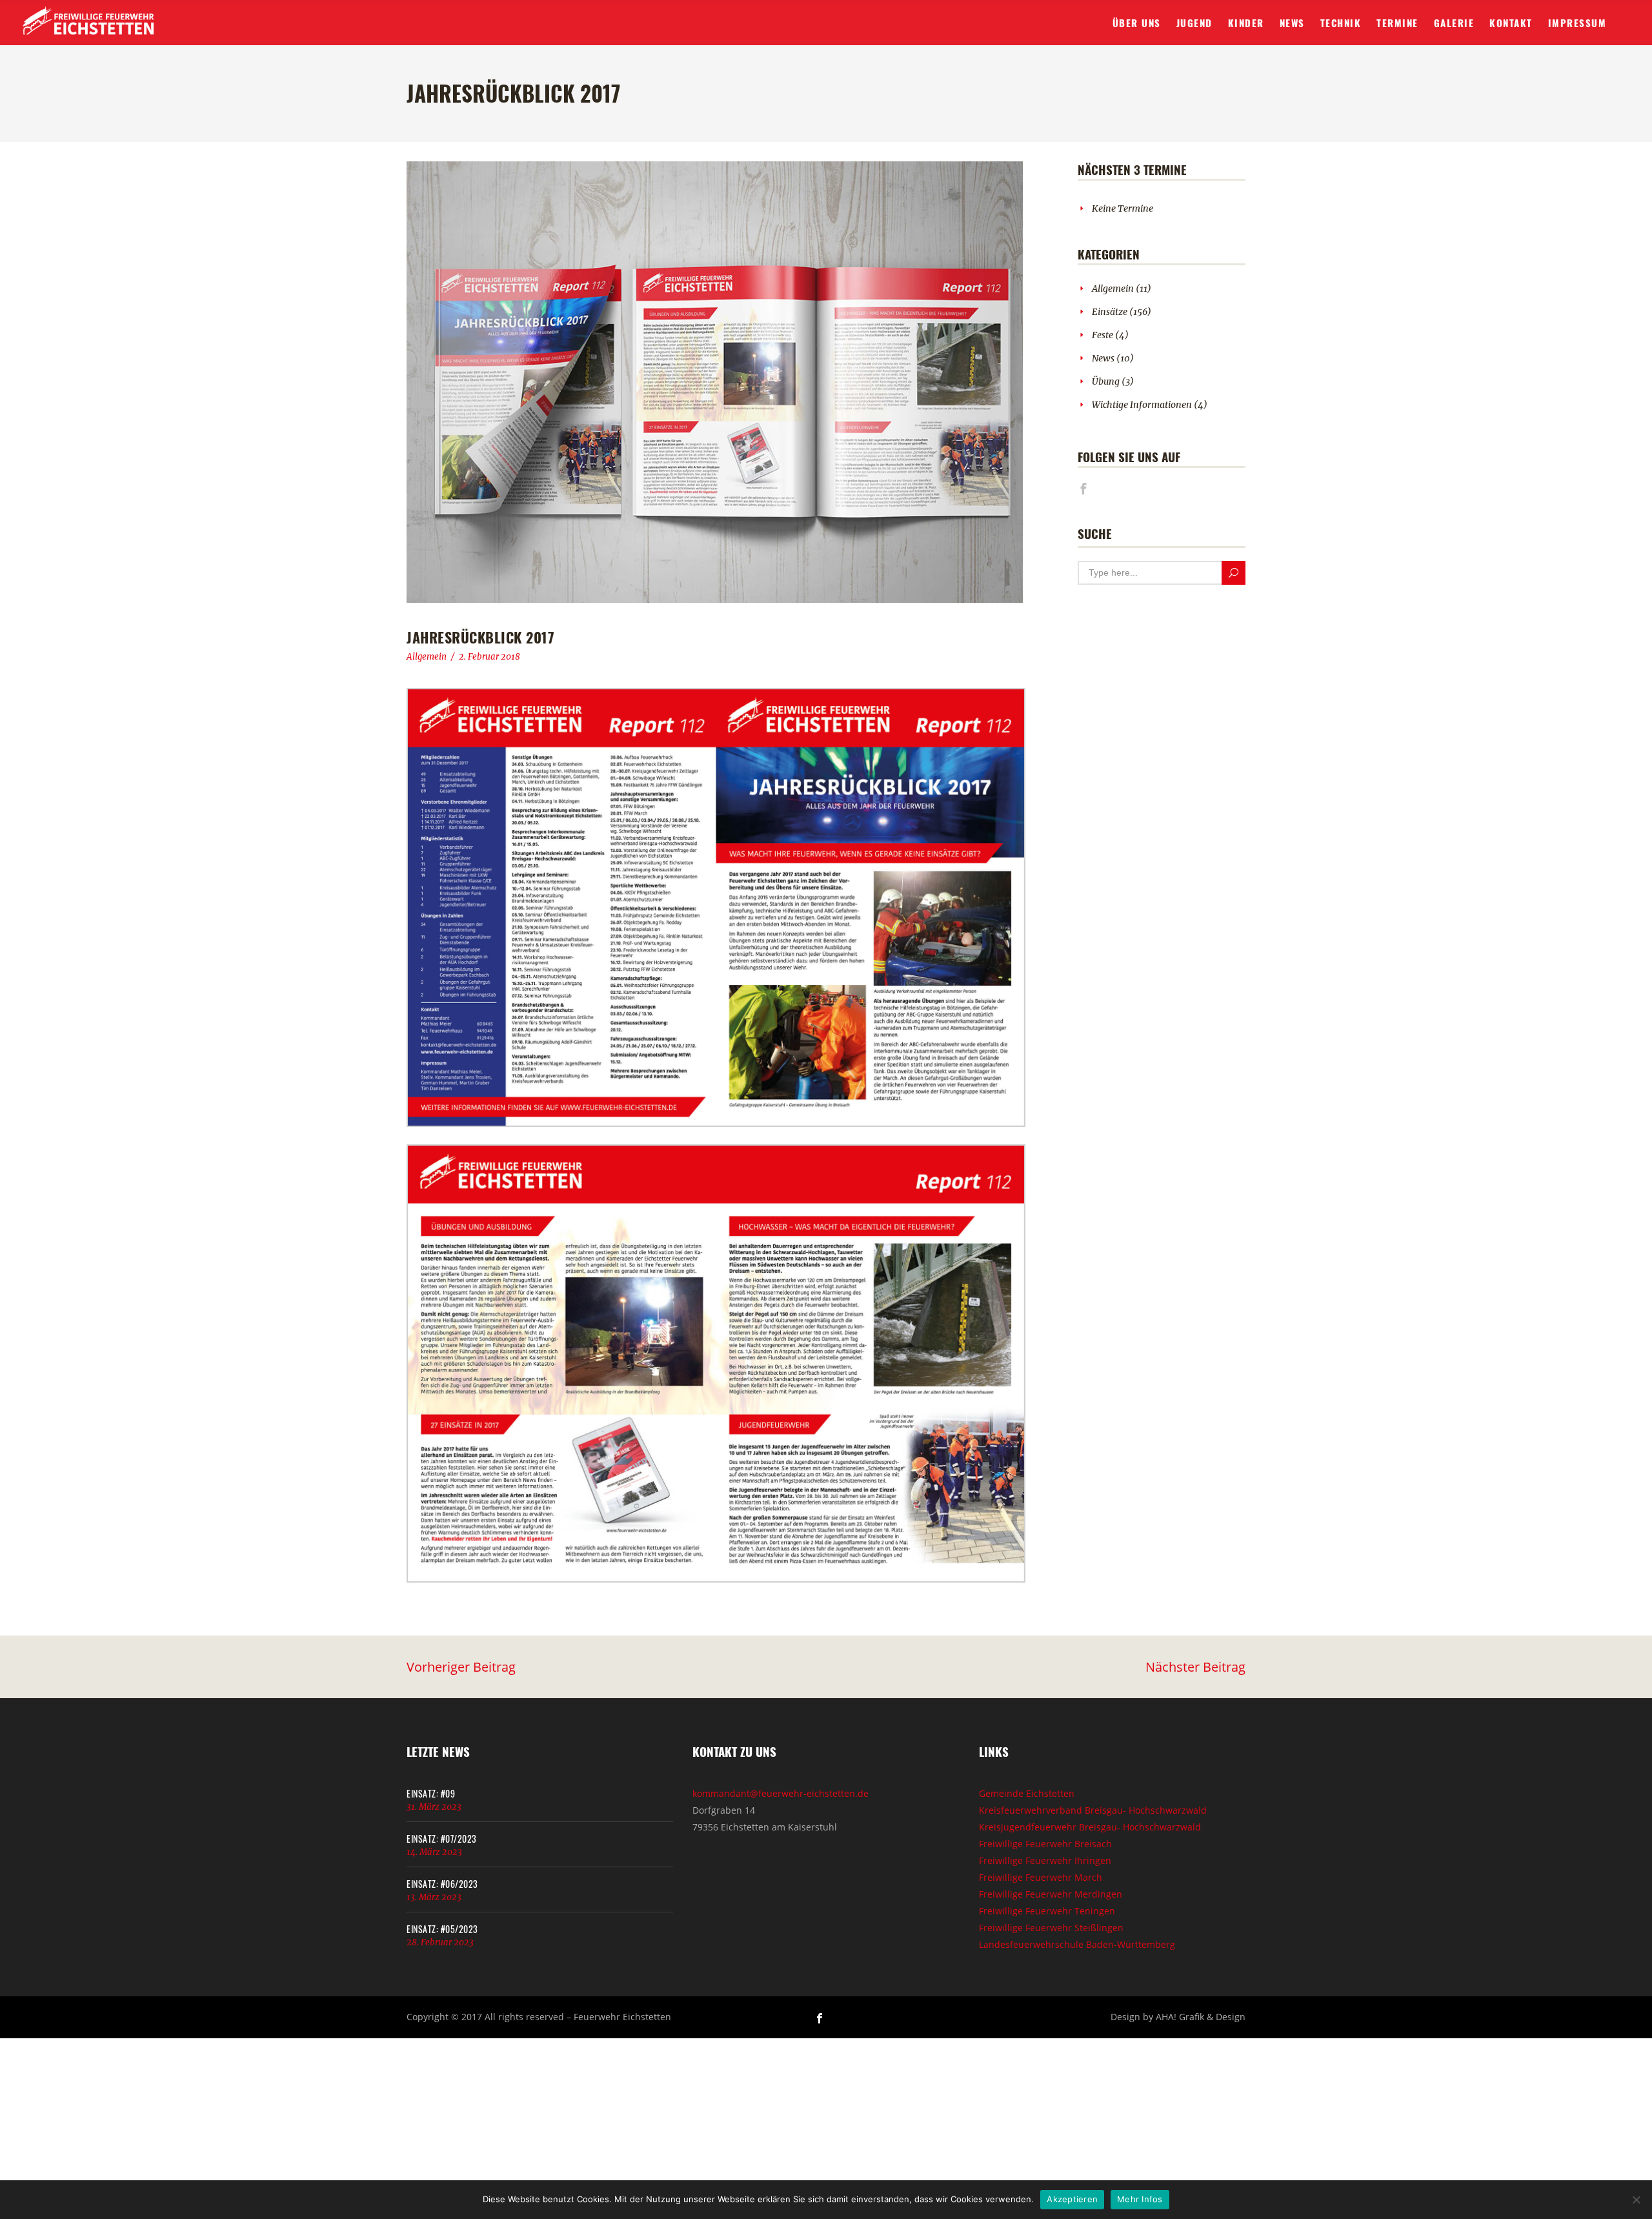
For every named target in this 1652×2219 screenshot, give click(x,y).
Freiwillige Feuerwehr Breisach (1045, 1844)
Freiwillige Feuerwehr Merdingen (1051, 1894)
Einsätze (1110, 312)
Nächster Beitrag (1195, 1667)
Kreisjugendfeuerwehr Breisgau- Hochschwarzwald (1090, 1827)
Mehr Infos (1140, 2199)
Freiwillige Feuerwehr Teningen (1047, 1911)
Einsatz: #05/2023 (442, 1929)
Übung (1106, 381)
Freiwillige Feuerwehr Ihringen (1045, 1860)
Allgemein (427, 657)
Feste (1103, 335)
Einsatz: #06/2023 (442, 1884)
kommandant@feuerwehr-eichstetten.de (781, 1793)
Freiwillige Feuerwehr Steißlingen (1051, 1928)
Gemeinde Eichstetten (1027, 1793)
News (1103, 358)
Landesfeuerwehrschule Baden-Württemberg (1077, 1944)
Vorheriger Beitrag (461, 1667)
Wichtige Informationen (1142, 405)
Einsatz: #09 (431, 1793)
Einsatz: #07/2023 (442, 1839)
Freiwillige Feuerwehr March (1041, 1877)
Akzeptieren (1072, 2199)
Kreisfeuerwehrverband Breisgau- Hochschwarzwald (1093, 1810)
